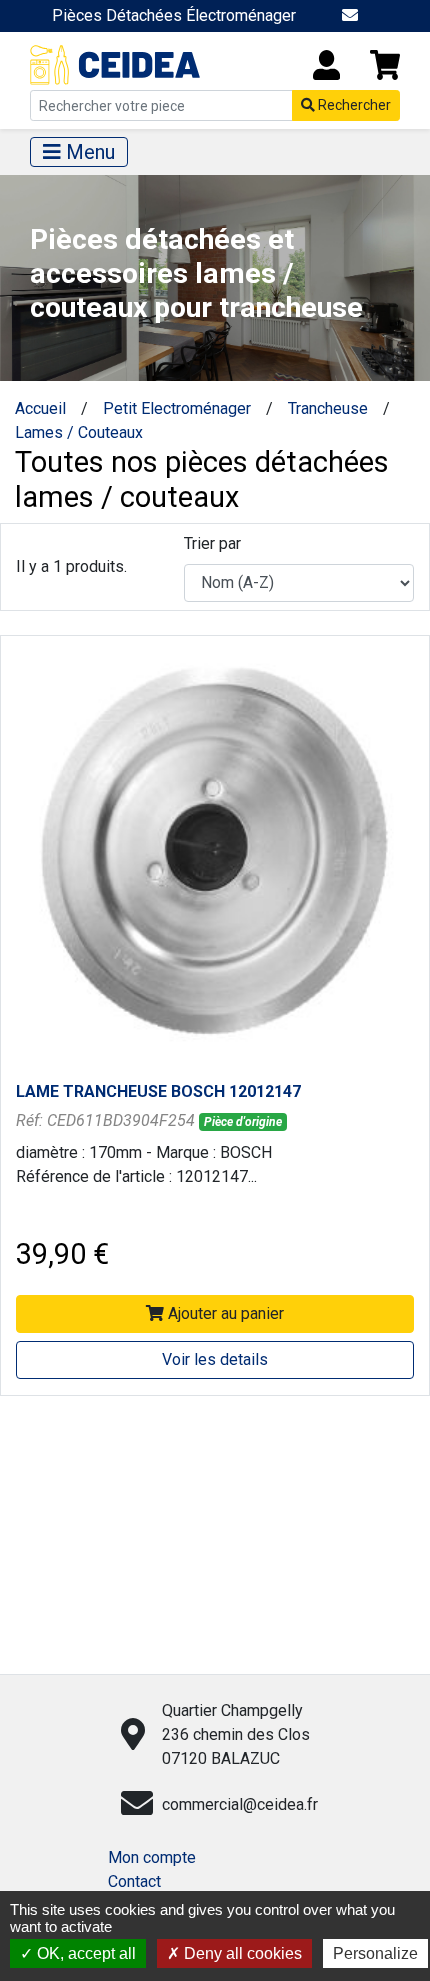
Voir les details (215, 1359)
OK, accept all (84, 1953)
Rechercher (353, 105)
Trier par (212, 543)
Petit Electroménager (177, 408)
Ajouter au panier (224, 1313)
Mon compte (152, 1857)
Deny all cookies (241, 1953)
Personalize (375, 1953)
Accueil (40, 408)
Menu (88, 152)
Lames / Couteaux (79, 432)
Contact (134, 1881)
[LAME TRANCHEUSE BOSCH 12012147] (215, 849)
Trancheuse (328, 408)
